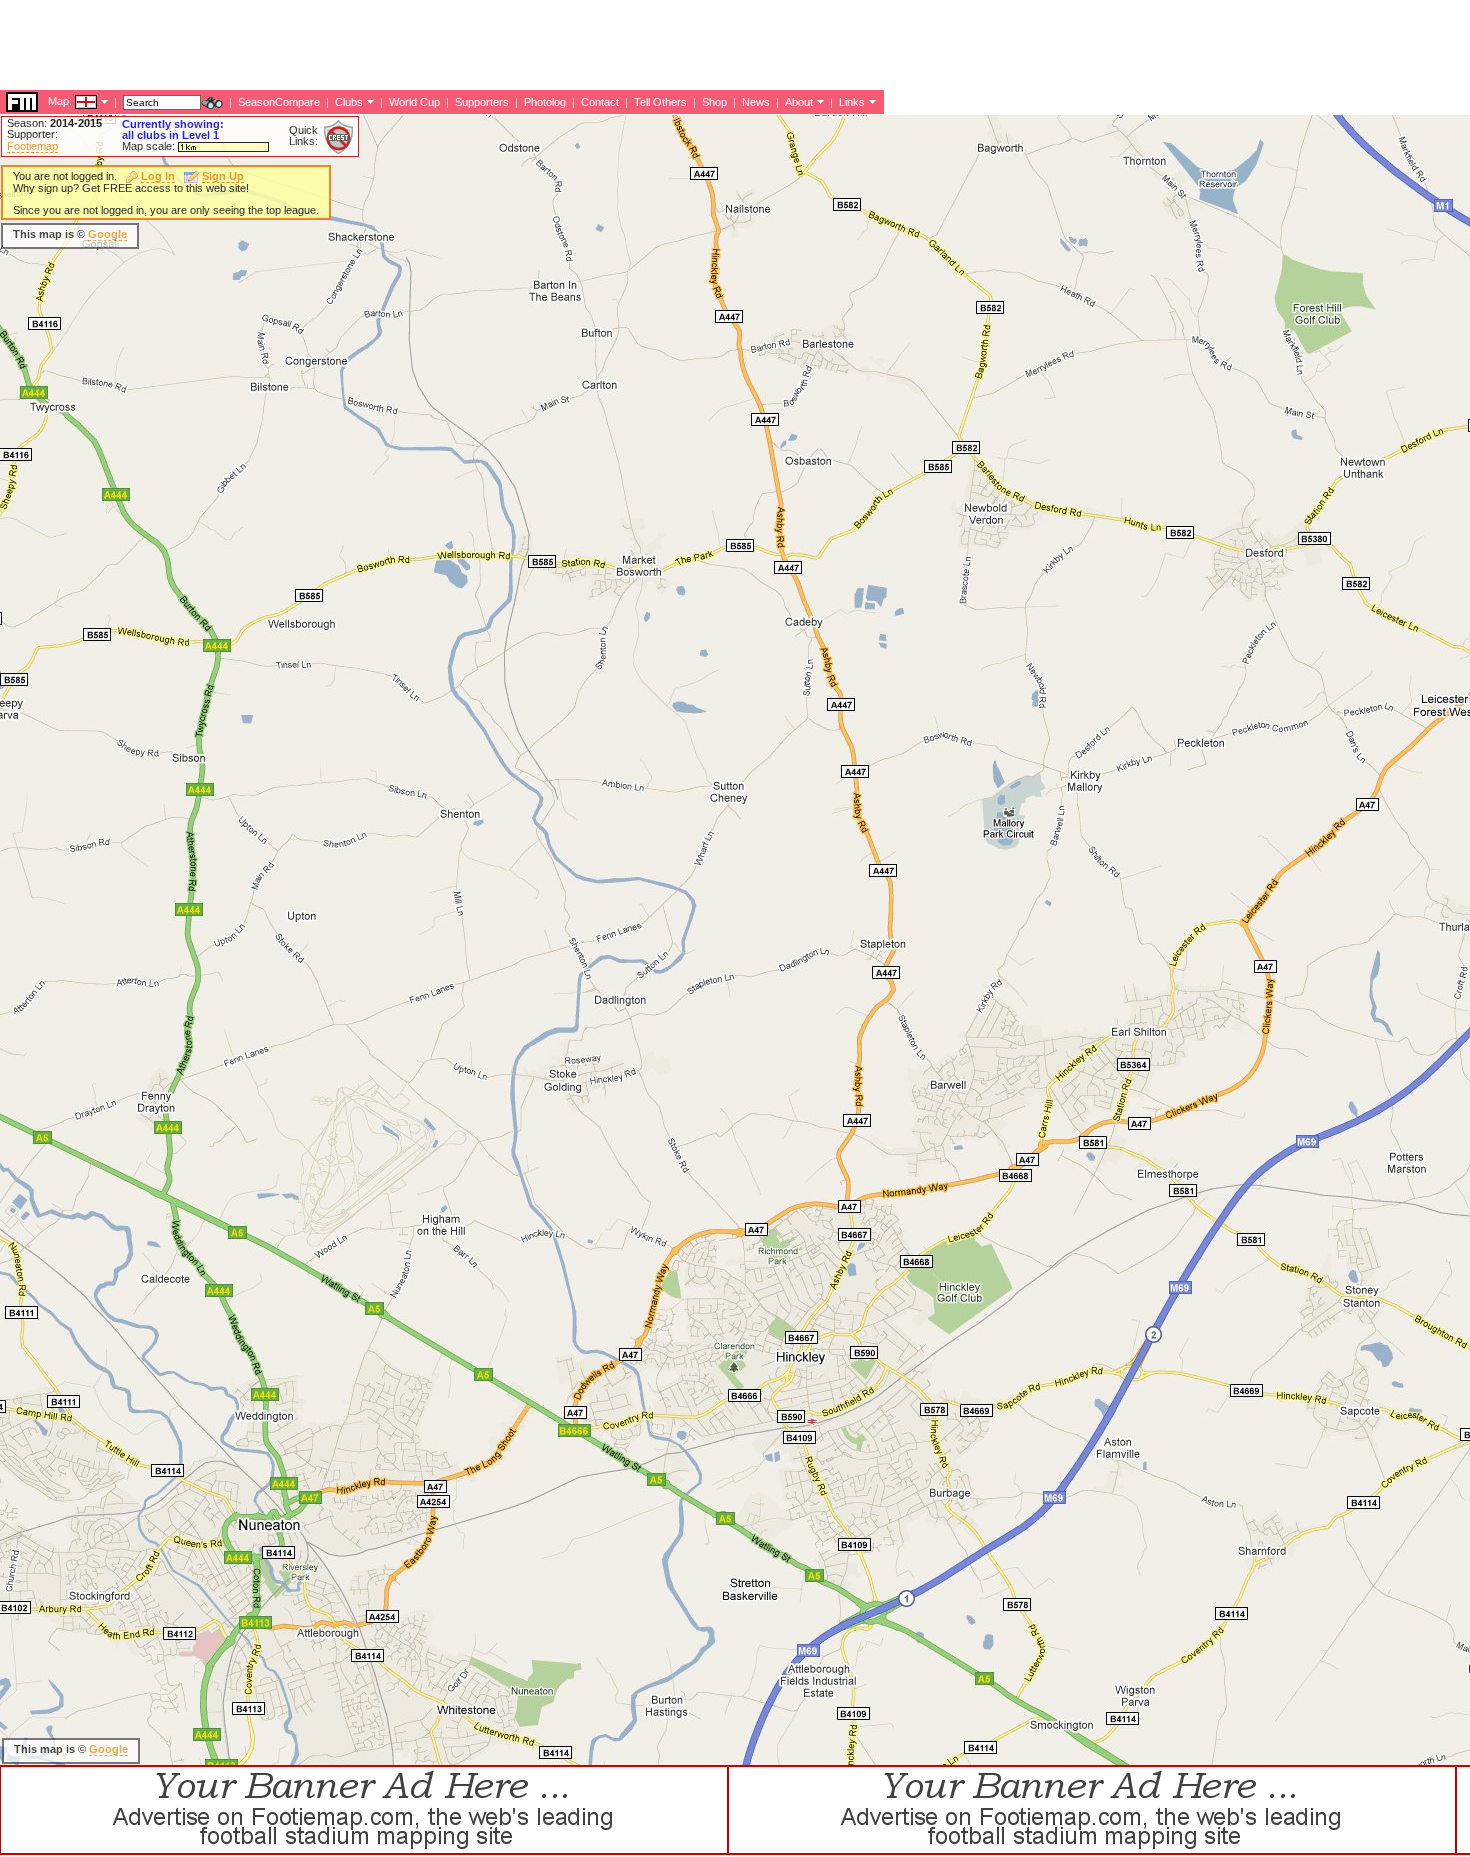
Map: (60, 101)
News (756, 102)
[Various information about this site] (818, 101)
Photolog (545, 102)
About (799, 102)
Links (852, 102)
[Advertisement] (364, 45)
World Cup (414, 102)
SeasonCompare (279, 102)
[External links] (870, 101)
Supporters (482, 102)
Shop (714, 102)
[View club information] (368, 101)
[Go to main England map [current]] (73, 101)
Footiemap (32, 146)
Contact (600, 102)
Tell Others (660, 102)
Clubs (349, 102)
